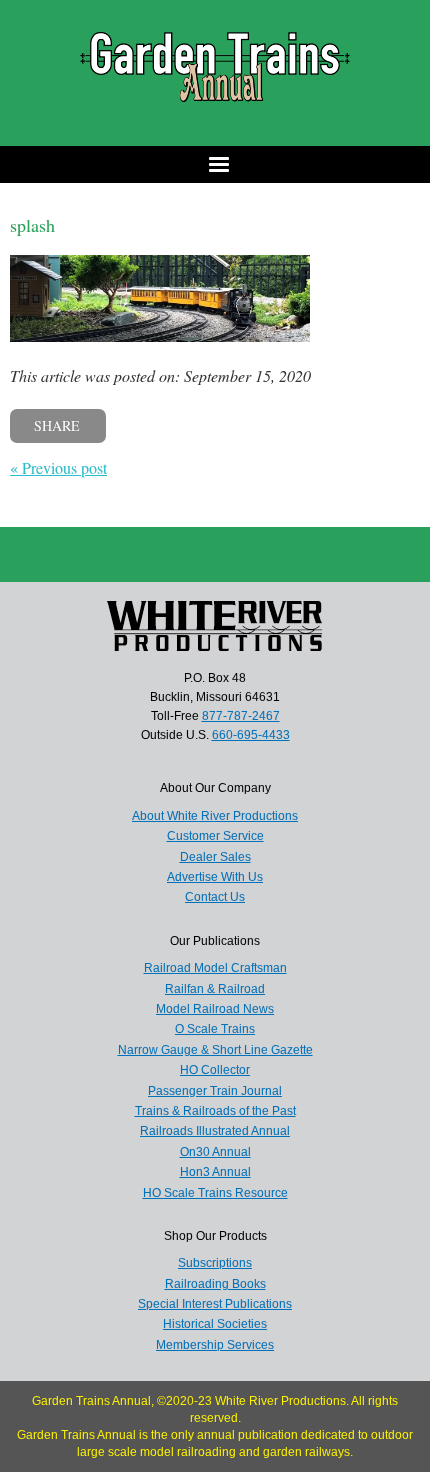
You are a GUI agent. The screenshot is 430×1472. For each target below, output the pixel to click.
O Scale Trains (215, 1029)
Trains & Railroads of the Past (215, 1111)
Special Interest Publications (215, 1304)
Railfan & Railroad (215, 989)
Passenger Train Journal (215, 1091)
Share (57, 425)
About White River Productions (215, 816)
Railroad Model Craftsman (215, 968)
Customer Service (215, 836)
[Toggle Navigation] (215, 164)
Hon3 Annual (215, 1172)
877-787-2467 (241, 716)
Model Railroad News (215, 1009)
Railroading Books (215, 1284)
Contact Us (215, 897)
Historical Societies (215, 1324)
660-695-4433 (251, 735)
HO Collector (215, 1070)
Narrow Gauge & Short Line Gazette (215, 1050)
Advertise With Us (215, 877)
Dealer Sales (215, 857)
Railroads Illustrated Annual (215, 1131)
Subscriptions (215, 1263)
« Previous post (58, 467)
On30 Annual (215, 1152)
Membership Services (215, 1345)
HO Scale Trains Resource (215, 1193)
